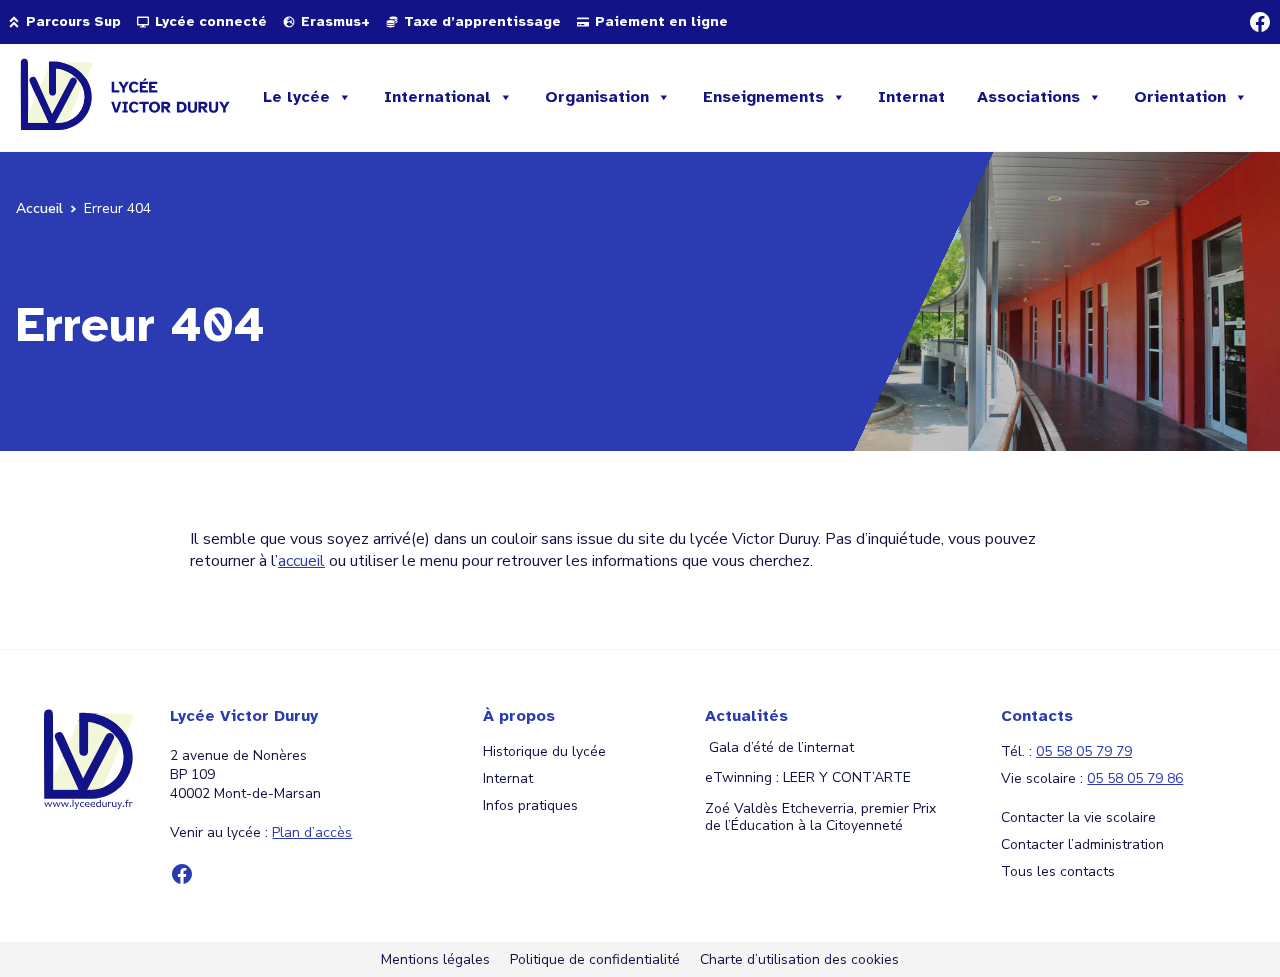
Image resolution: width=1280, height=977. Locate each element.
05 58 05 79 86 (1135, 778)
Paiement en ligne (661, 21)
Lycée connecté (211, 21)
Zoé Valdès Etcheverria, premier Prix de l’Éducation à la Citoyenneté (820, 818)
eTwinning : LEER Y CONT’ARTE (808, 778)
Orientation (1180, 97)
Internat (911, 97)
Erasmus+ (335, 21)
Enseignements (763, 97)
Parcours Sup (73, 21)
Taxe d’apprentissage (482, 21)
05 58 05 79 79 (1084, 751)
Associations (1028, 97)
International (437, 97)
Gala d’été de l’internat (779, 748)
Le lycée (296, 97)
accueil (301, 561)
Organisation (597, 97)
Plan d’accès (312, 832)
